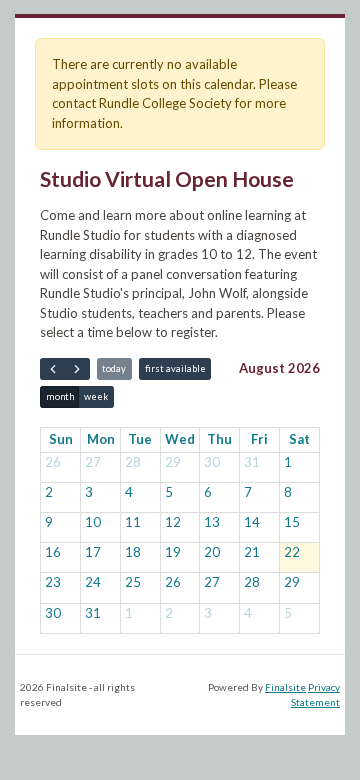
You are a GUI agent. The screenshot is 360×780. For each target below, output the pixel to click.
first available (175, 368)
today (114, 368)
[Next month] (76, 369)
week (96, 396)
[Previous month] (52, 369)
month (60, 396)
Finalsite (285, 687)
